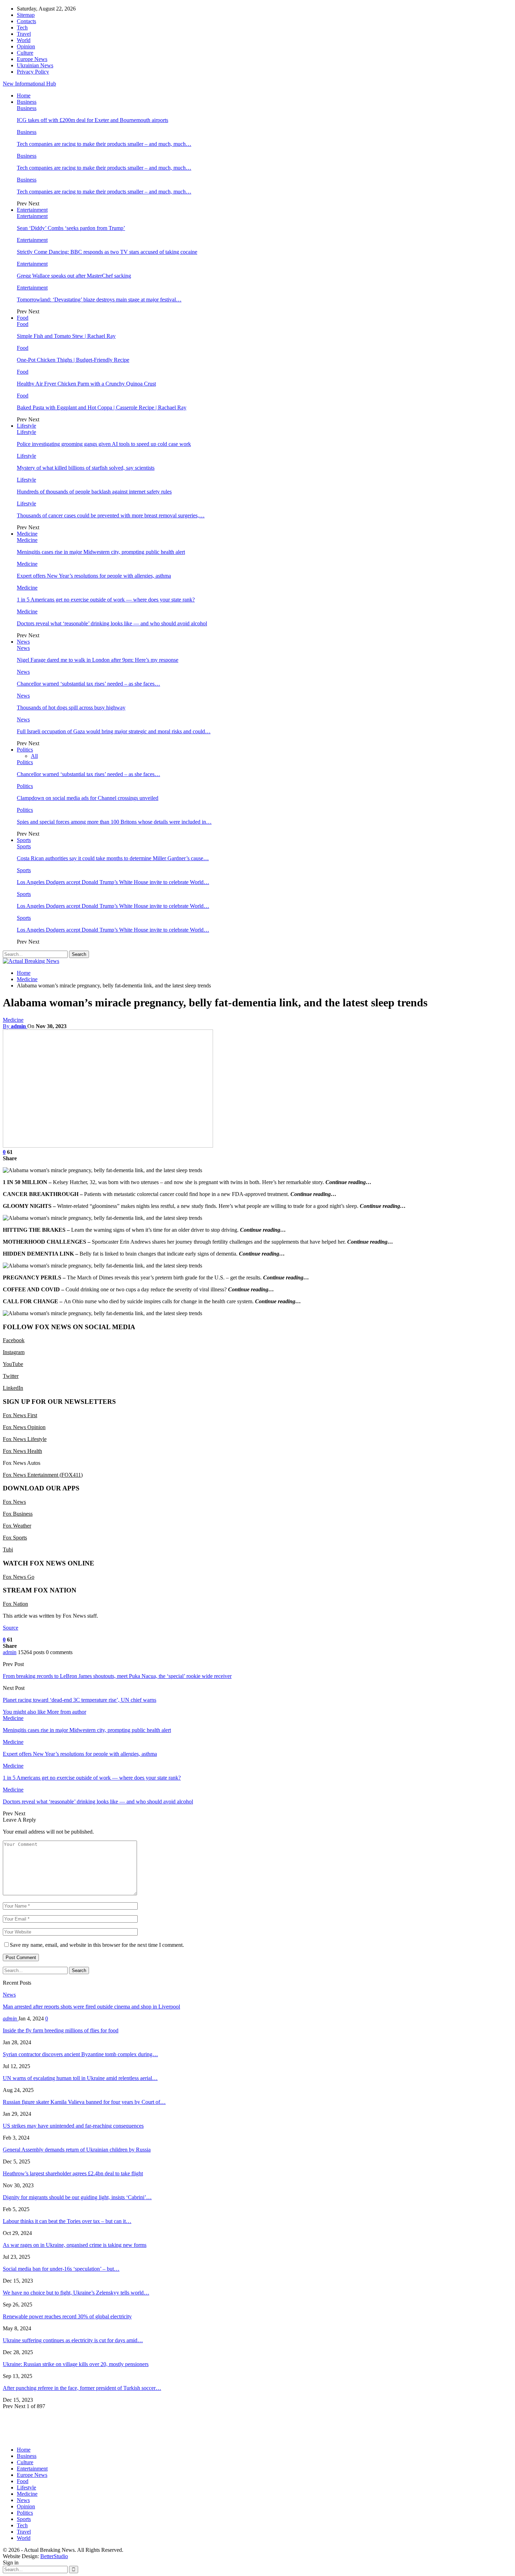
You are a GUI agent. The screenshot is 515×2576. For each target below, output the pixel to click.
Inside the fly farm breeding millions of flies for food (61, 2030)
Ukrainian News (35, 65)
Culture (25, 53)
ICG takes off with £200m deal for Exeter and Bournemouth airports (92, 120)
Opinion (26, 46)
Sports (24, 840)
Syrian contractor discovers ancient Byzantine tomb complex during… (80, 2054)
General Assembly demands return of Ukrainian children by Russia (77, 2150)
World (24, 40)
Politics (25, 750)
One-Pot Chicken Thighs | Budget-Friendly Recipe (73, 360)
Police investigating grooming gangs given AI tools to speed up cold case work (104, 444)
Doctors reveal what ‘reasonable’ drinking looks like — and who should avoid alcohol (112, 623)
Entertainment (32, 210)
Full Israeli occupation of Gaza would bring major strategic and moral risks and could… (114, 731)
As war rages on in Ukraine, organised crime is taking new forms (75, 2245)
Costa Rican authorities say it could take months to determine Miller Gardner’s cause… (113, 858)
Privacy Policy (33, 72)
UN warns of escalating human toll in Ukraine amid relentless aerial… (80, 2078)
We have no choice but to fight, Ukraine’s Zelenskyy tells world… (76, 2293)
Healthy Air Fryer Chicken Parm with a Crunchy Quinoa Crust (86, 384)
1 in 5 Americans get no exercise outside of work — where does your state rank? (106, 600)
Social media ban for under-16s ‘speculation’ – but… (61, 2269)
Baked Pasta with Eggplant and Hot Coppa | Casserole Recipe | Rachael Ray (102, 407)
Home (24, 96)
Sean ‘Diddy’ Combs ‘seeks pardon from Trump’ (71, 228)
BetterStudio (54, 2556)
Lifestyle (26, 426)
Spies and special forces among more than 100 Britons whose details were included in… (114, 822)
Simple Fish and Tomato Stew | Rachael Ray (66, 336)
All (34, 756)
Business (27, 102)
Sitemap (26, 15)
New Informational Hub (29, 84)
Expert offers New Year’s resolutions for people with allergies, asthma (94, 576)
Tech (22, 28)
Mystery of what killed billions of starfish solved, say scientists (86, 468)
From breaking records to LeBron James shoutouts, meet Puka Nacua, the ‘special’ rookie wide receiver (117, 1676)
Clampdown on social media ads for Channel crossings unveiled (88, 798)
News (23, 642)
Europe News (32, 59)
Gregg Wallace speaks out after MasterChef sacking (74, 276)
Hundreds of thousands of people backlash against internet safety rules (94, 492)
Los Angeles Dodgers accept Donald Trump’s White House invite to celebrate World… (113, 882)
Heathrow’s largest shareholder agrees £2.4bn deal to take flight (73, 2173)
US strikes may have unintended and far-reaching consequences (73, 2126)
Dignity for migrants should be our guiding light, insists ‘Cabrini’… (77, 2197)
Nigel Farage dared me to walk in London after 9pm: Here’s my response (98, 660)
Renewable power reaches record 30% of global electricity (67, 2316)
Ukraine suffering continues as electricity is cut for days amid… (73, 2340)
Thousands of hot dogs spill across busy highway (71, 708)
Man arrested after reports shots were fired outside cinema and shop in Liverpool (91, 2007)
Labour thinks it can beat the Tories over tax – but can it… (67, 2221)
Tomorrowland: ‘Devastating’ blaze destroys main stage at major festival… (99, 300)
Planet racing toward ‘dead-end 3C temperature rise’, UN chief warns (80, 1700)
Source (11, 1628)
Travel (24, 34)
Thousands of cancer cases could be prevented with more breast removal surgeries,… (111, 515)
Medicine (27, 534)
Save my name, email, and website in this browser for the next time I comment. (97, 1945)
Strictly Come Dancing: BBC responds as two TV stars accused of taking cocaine (107, 252)
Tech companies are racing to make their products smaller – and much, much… (104, 144)
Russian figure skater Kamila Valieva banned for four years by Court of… (84, 2102)
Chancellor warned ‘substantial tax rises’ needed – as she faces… (88, 684)
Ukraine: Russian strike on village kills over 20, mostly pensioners (76, 2364)
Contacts (26, 21)
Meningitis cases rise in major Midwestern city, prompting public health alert (101, 552)
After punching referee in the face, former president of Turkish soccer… (82, 2388)
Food (23, 318)
